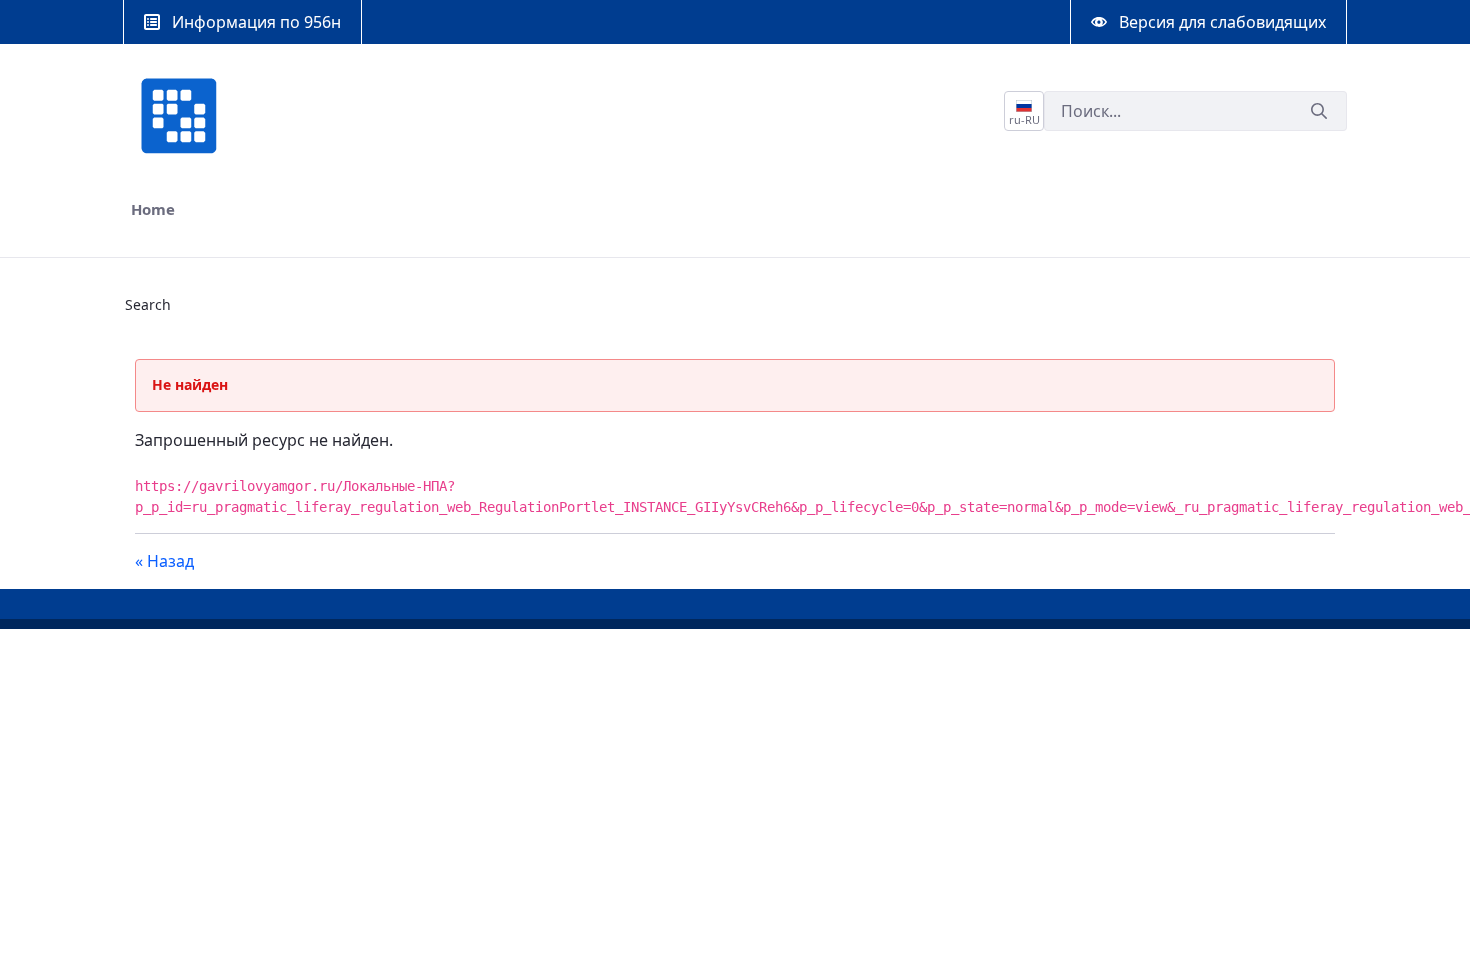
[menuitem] (153, 209)
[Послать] (1319, 111)
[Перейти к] (183, 116)
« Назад (164, 561)
